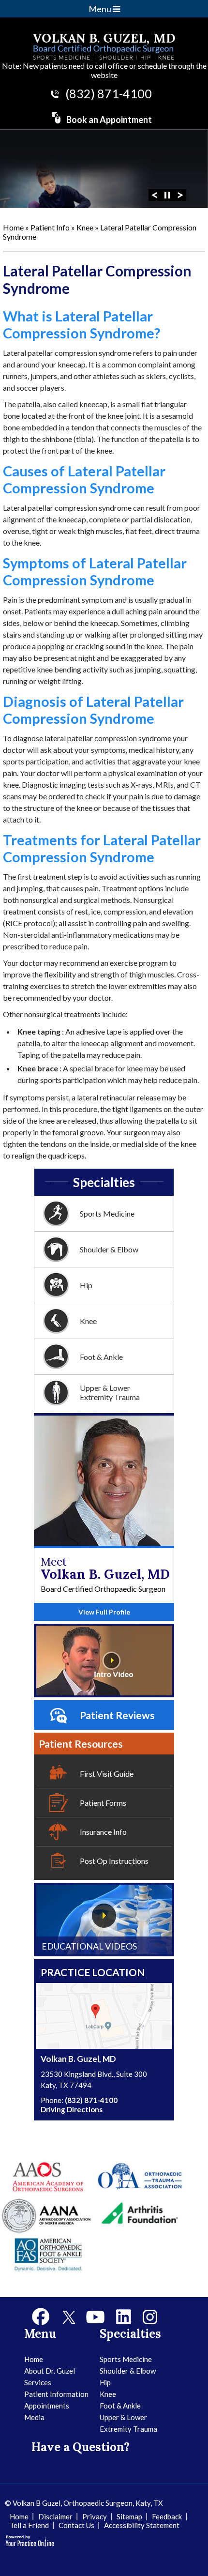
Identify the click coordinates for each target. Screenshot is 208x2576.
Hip (86, 1285)
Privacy (95, 2516)
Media (34, 2417)
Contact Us (76, 2525)
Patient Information (56, 2394)
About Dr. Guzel (50, 2371)
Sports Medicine (107, 1213)
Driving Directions (72, 2109)
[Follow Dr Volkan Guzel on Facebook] (41, 2317)
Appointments (47, 2406)
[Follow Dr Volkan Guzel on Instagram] (150, 2317)
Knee (86, 227)
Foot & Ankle (101, 1357)
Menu (101, 9)
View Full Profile (104, 1612)
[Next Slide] (180, 194)
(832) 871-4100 (109, 93)
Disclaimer (55, 2516)
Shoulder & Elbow (109, 1249)
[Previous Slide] (154, 194)
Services (38, 2382)
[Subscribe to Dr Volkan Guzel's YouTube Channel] (95, 2317)
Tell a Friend (29, 2525)
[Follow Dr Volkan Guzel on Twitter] (68, 2317)
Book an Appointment (109, 120)
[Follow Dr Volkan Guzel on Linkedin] (124, 2317)
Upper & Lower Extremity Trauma (110, 1392)
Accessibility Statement (142, 2525)
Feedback (167, 2516)
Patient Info (51, 227)
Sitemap (129, 2516)
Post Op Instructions (114, 1861)
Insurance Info (103, 1832)
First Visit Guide (107, 1774)
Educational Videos (89, 1946)
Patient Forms (103, 1803)
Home (13, 227)
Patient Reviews (117, 1715)
